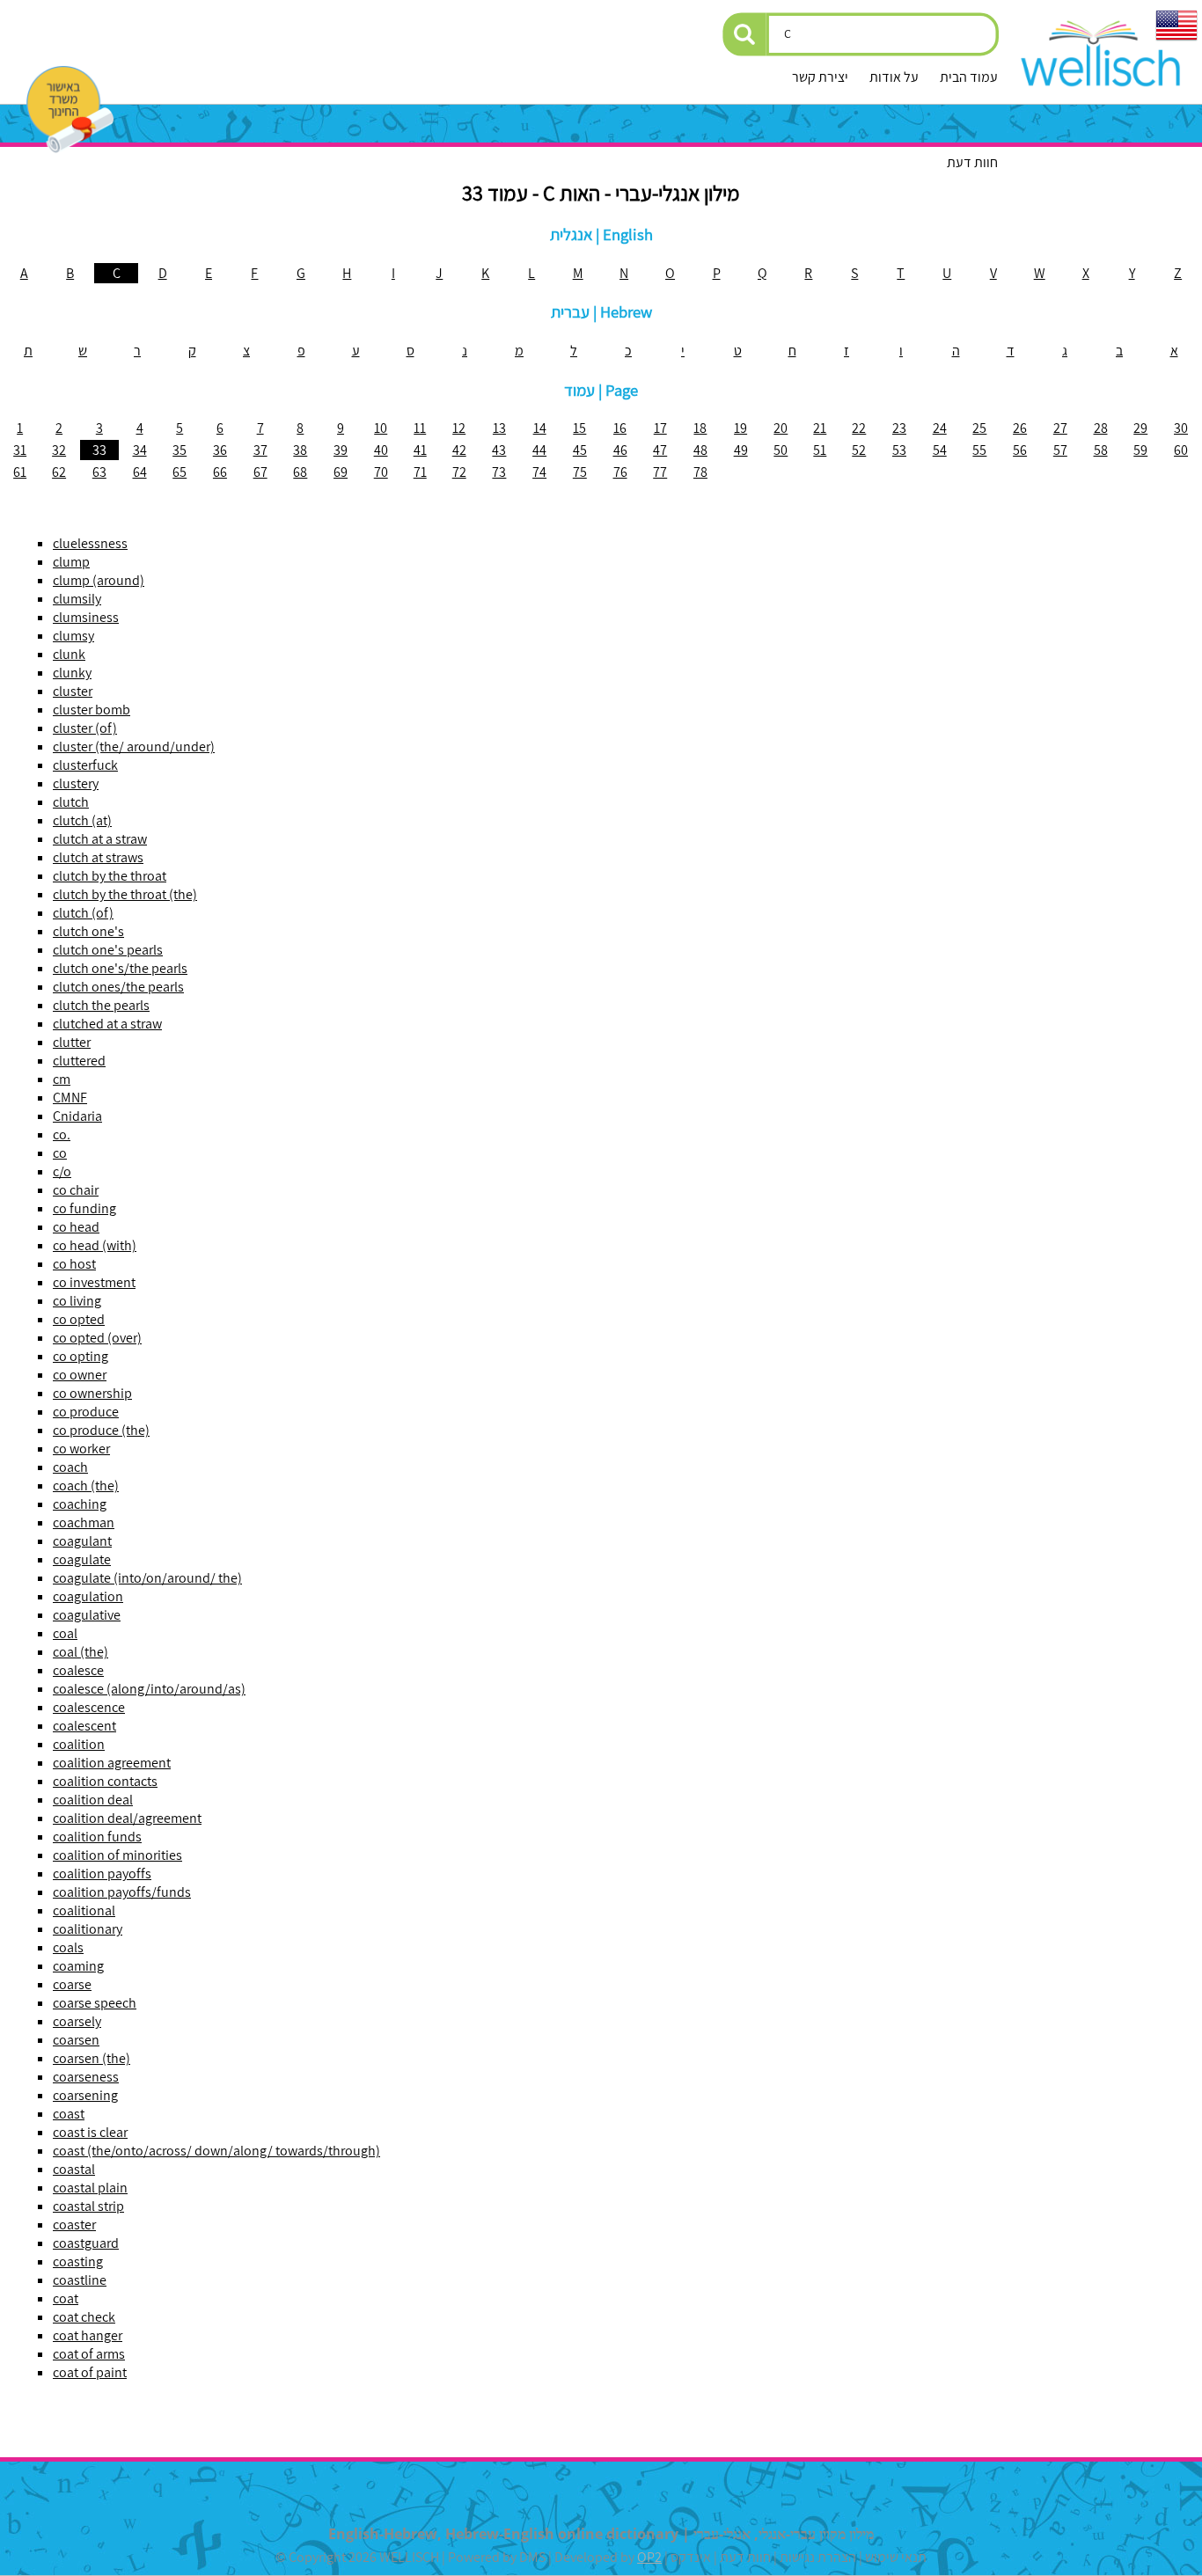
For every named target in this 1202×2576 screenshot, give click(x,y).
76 (620, 472)
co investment (94, 1282)
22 (859, 428)
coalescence (89, 1707)
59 (1140, 450)
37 (260, 450)
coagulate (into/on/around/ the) (147, 1578)
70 (381, 472)
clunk (69, 654)
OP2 (649, 2557)
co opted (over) (97, 1338)
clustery (76, 783)
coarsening (85, 2095)
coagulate (82, 1559)
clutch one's (88, 931)
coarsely (77, 2021)
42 (459, 450)
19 (740, 428)
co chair (76, 1190)
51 (820, 450)
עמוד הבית (969, 77)
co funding (84, 1208)
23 (899, 428)
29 (1140, 428)
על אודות (894, 77)
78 (700, 472)
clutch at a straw (100, 839)
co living (77, 1301)
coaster (74, 2225)
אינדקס (691, 2557)
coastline (80, 2280)
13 (499, 428)
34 (140, 450)
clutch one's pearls (108, 950)
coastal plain (90, 2188)
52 (859, 450)
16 (620, 428)
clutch (71, 802)
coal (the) (81, 1652)
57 (1060, 450)
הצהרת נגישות (818, 2557)
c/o (62, 1171)
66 (220, 472)
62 (59, 472)
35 (180, 450)
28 (1101, 428)
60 (1181, 450)
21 (820, 428)
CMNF (70, 1098)
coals (68, 1947)
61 (20, 472)
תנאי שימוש (896, 2557)
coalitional (84, 1910)
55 (979, 450)
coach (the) (86, 1486)
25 (979, 428)
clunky (72, 673)
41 (420, 450)
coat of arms (89, 2354)
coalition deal (93, 1800)
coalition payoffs (102, 1873)
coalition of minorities (117, 1855)
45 (580, 450)
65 (180, 472)
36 (220, 450)
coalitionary (88, 1929)
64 (140, 472)
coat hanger (88, 2335)
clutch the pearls (101, 1005)
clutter (72, 1042)
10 (381, 428)
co (60, 1153)
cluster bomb (92, 710)
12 (459, 428)
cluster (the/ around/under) (134, 746)
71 (420, 472)
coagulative (87, 1615)
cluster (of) (85, 728)
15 (579, 428)
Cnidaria (77, 1116)
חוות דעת (972, 162)
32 (59, 450)
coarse (72, 1984)
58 (1101, 450)
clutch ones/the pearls (118, 987)
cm (62, 1079)
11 (420, 428)
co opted (79, 1319)
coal (65, 1633)
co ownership (92, 1393)
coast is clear (90, 2132)
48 (700, 450)
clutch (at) (82, 820)
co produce (86, 1412)
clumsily (77, 599)
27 (1060, 428)
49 (741, 450)
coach (70, 1467)
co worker (81, 1449)
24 (940, 428)
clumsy (73, 636)
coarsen (76, 2040)
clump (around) (99, 580)
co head (76, 1227)
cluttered (79, 1061)
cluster (73, 691)
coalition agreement (112, 1763)
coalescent (84, 1726)
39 (341, 450)
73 (499, 472)
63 (99, 472)
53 (899, 450)
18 (700, 428)
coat (66, 2298)
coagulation (88, 1596)
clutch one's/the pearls (120, 968)
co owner (80, 1375)
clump (71, 562)
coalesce (78, 1670)
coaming (78, 1966)
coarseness (86, 2077)
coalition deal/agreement (127, 1818)
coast (69, 2114)
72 (459, 472)
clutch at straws (98, 857)
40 (381, 450)
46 (620, 450)
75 (580, 472)
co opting (81, 1356)
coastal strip (88, 2206)
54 (940, 450)
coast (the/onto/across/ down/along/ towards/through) (216, 2151)
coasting (78, 2261)
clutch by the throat (110, 876)
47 (660, 450)
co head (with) (95, 1245)
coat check (84, 2317)
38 (300, 450)
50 (781, 450)
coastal (74, 2169)
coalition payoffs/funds (122, 1892)
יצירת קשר (820, 77)
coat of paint (90, 2372)
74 (539, 472)
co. (62, 1134)
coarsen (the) (92, 2058)
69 (341, 472)
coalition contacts (105, 1781)
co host (74, 1264)
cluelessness (90, 543)
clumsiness (86, 617)
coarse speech (95, 2003)
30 (1181, 428)
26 (1020, 428)
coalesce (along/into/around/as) (149, 1689)
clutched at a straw (107, 1024)
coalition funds (97, 1837)
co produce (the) (101, 1430)
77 (660, 472)
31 (20, 450)
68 (300, 472)
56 (1020, 450)
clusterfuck (85, 765)
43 (499, 450)
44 (539, 450)
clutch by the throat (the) (125, 894)
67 (260, 472)
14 (540, 428)
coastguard (86, 2243)
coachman (84, 1522)
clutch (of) (83, 913)
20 (781, 428)
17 (660, 428)
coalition (79, 1744)
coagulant (82, 1541)
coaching (80, 1504)
